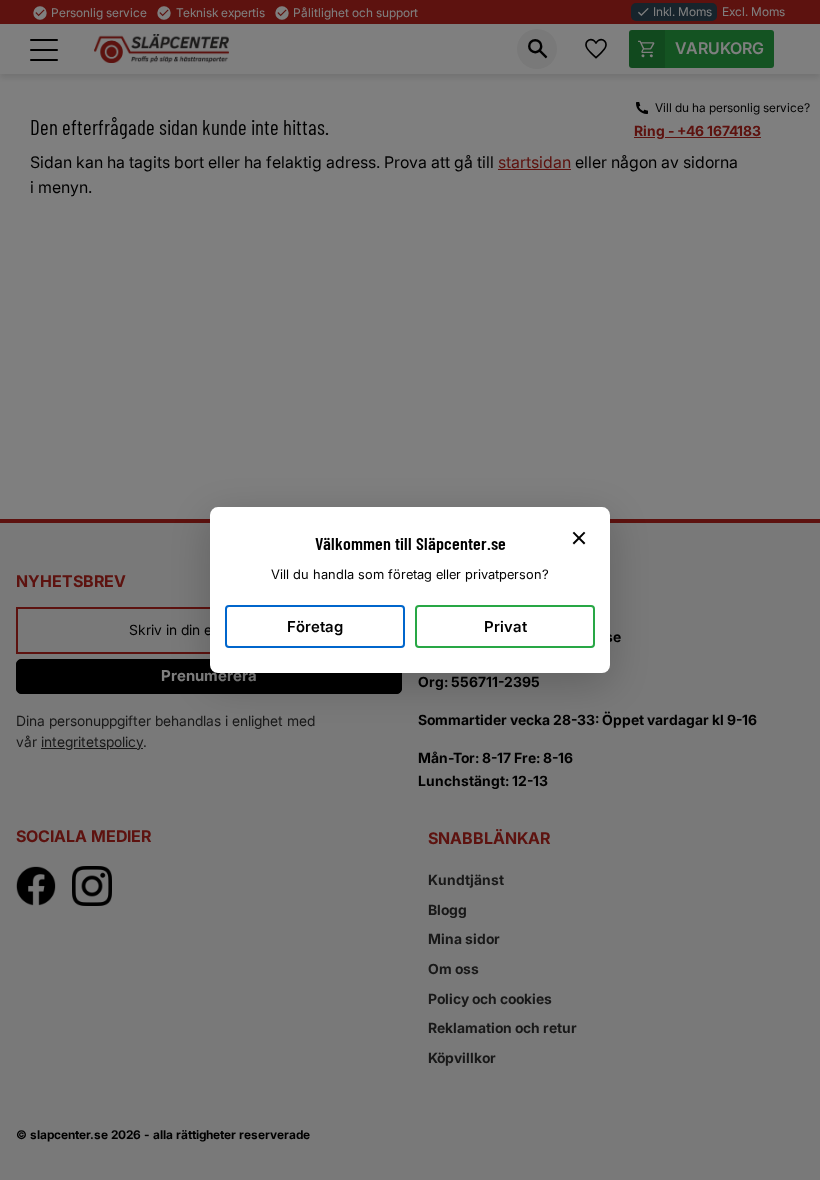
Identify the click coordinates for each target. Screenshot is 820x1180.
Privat (505, 626)
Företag (315, 626)
